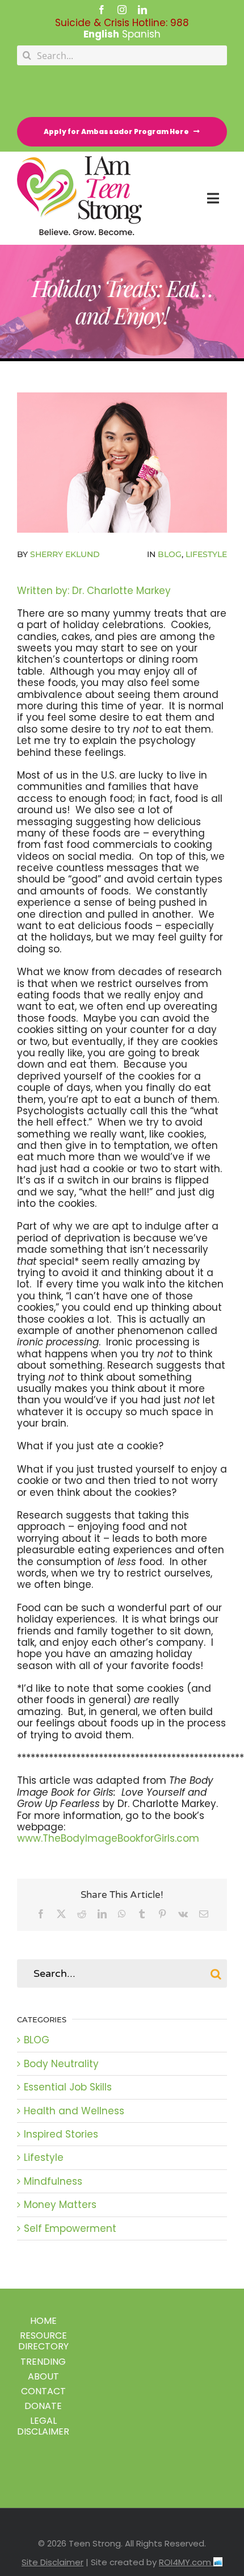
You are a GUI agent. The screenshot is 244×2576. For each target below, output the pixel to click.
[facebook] (102, 10)
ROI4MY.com (186, 2562)
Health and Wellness (74, 2111)
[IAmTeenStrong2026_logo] (79, 161)
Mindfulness (53, 2181)
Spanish (141, 34)
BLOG (170, 554)
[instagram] (122, 10)
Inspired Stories (61, 2134)
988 (180, 23)
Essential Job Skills (68, 2087)
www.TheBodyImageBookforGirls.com (108, 1838)
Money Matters (60, 2205)
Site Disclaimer (52, 2562)
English (101, 34)
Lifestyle (206, 554)
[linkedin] (142, 10)
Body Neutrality (61, 2064)
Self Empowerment (70, 2228)
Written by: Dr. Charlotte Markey (94, 591)
